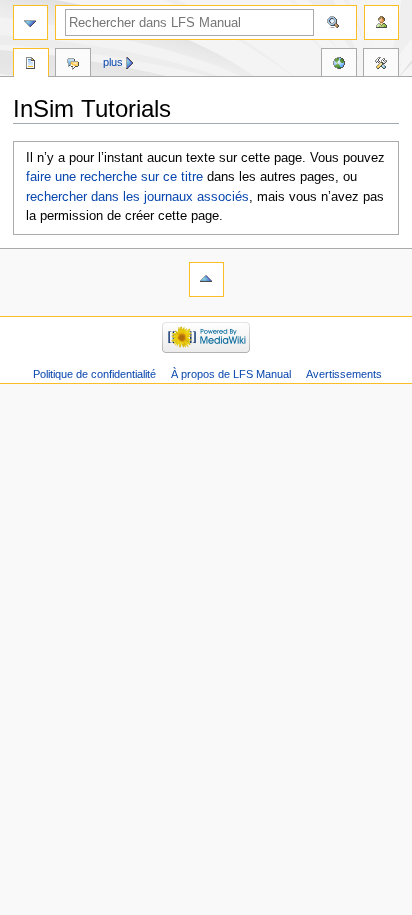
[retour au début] (206, 279)
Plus (113, 62)
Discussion (73, 65)
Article (31, 65)
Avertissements (344, 374)
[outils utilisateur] (381, 22)
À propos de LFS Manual (231, 374)
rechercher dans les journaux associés (137, 197)
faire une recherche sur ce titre (114, 177)
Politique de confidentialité (94, 374)
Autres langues (339, 65)
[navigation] (30, 22)
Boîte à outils (381, 65)
